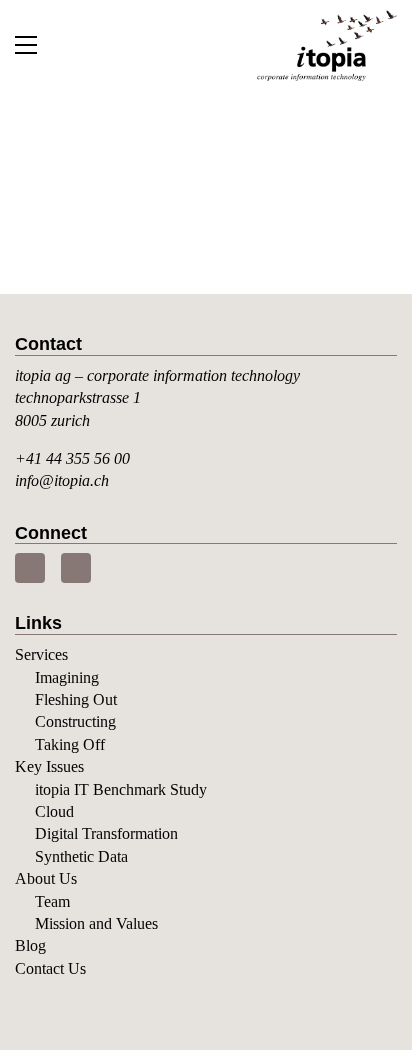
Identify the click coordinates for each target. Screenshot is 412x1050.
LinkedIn (30, 568)
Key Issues (49, 766)
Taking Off (70, 744)
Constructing (75, 721)
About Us (46, 878)
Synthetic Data (81, 856)
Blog (30, 945)
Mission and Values (96, 923)
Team (52, 901)
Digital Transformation (106, 833)
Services (41, 654)
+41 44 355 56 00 (72, 458)
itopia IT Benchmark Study (121, 789)
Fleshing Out (76, 699)
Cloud (54, 811)
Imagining (67, 677)
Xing (76, 568)
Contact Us (50, 968)
